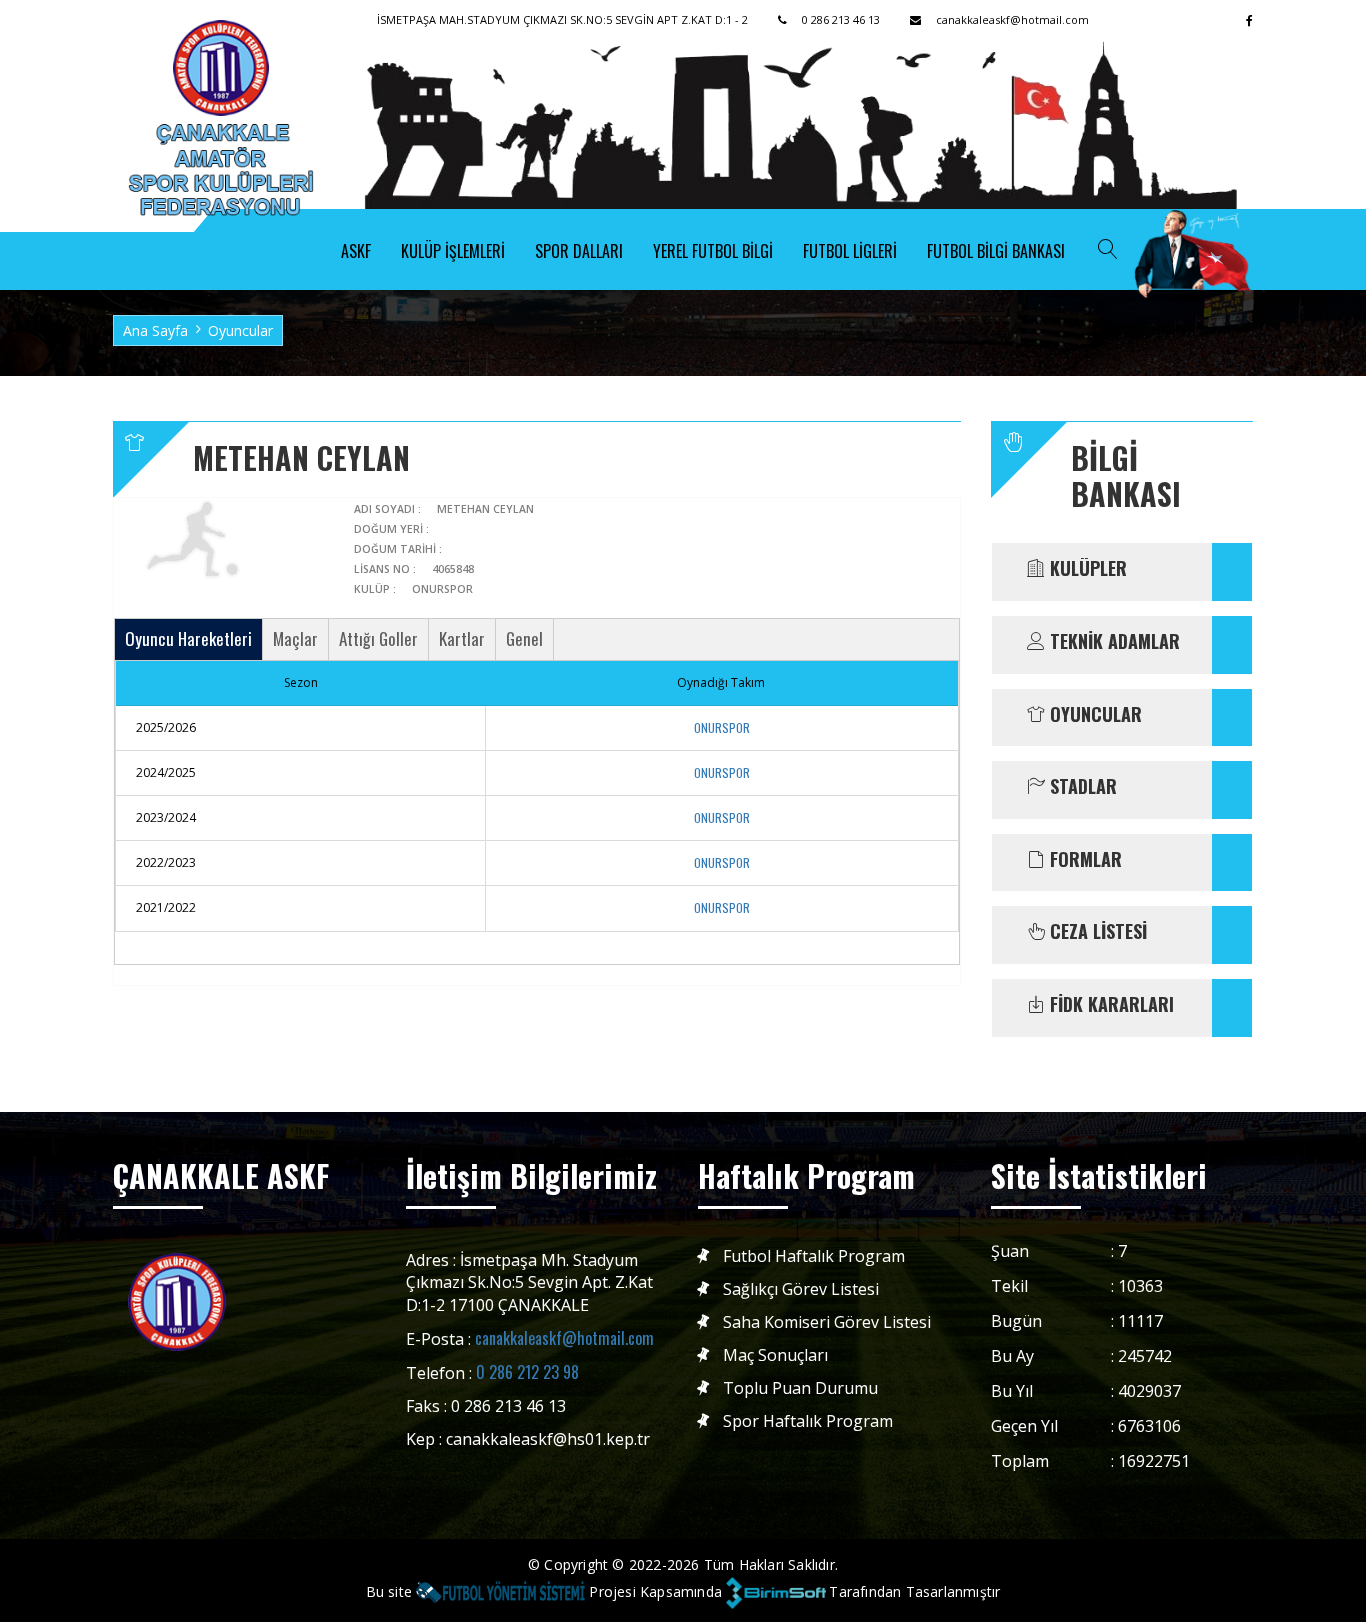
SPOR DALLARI (579, 251)
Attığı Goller (378, 638)
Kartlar (462, 638)
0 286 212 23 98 (527, 1372)
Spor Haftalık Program (808, 1421)
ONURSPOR (722, 727)
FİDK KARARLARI (1109, 1005)
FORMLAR (1083, 860)
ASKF (356, 251)
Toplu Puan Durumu (800, 1388)
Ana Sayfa (155, 330)
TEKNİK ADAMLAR (1112, 642)
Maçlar (295, 638)
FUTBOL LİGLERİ (850, 251)
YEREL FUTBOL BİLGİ (713, 251)
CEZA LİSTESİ (1096, 932)
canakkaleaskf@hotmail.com (564, 1338)
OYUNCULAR (1093, 715)
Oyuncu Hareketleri (188, 638)
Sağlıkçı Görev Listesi (801, 1289)
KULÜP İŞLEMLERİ (453, 251)
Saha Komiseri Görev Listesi (827, 1322)
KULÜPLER (1086, 569)
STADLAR (1081, 787)
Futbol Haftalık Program (814, 1256)
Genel (524, 638)
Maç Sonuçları (775, 1355)
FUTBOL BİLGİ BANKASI (996, 251)
